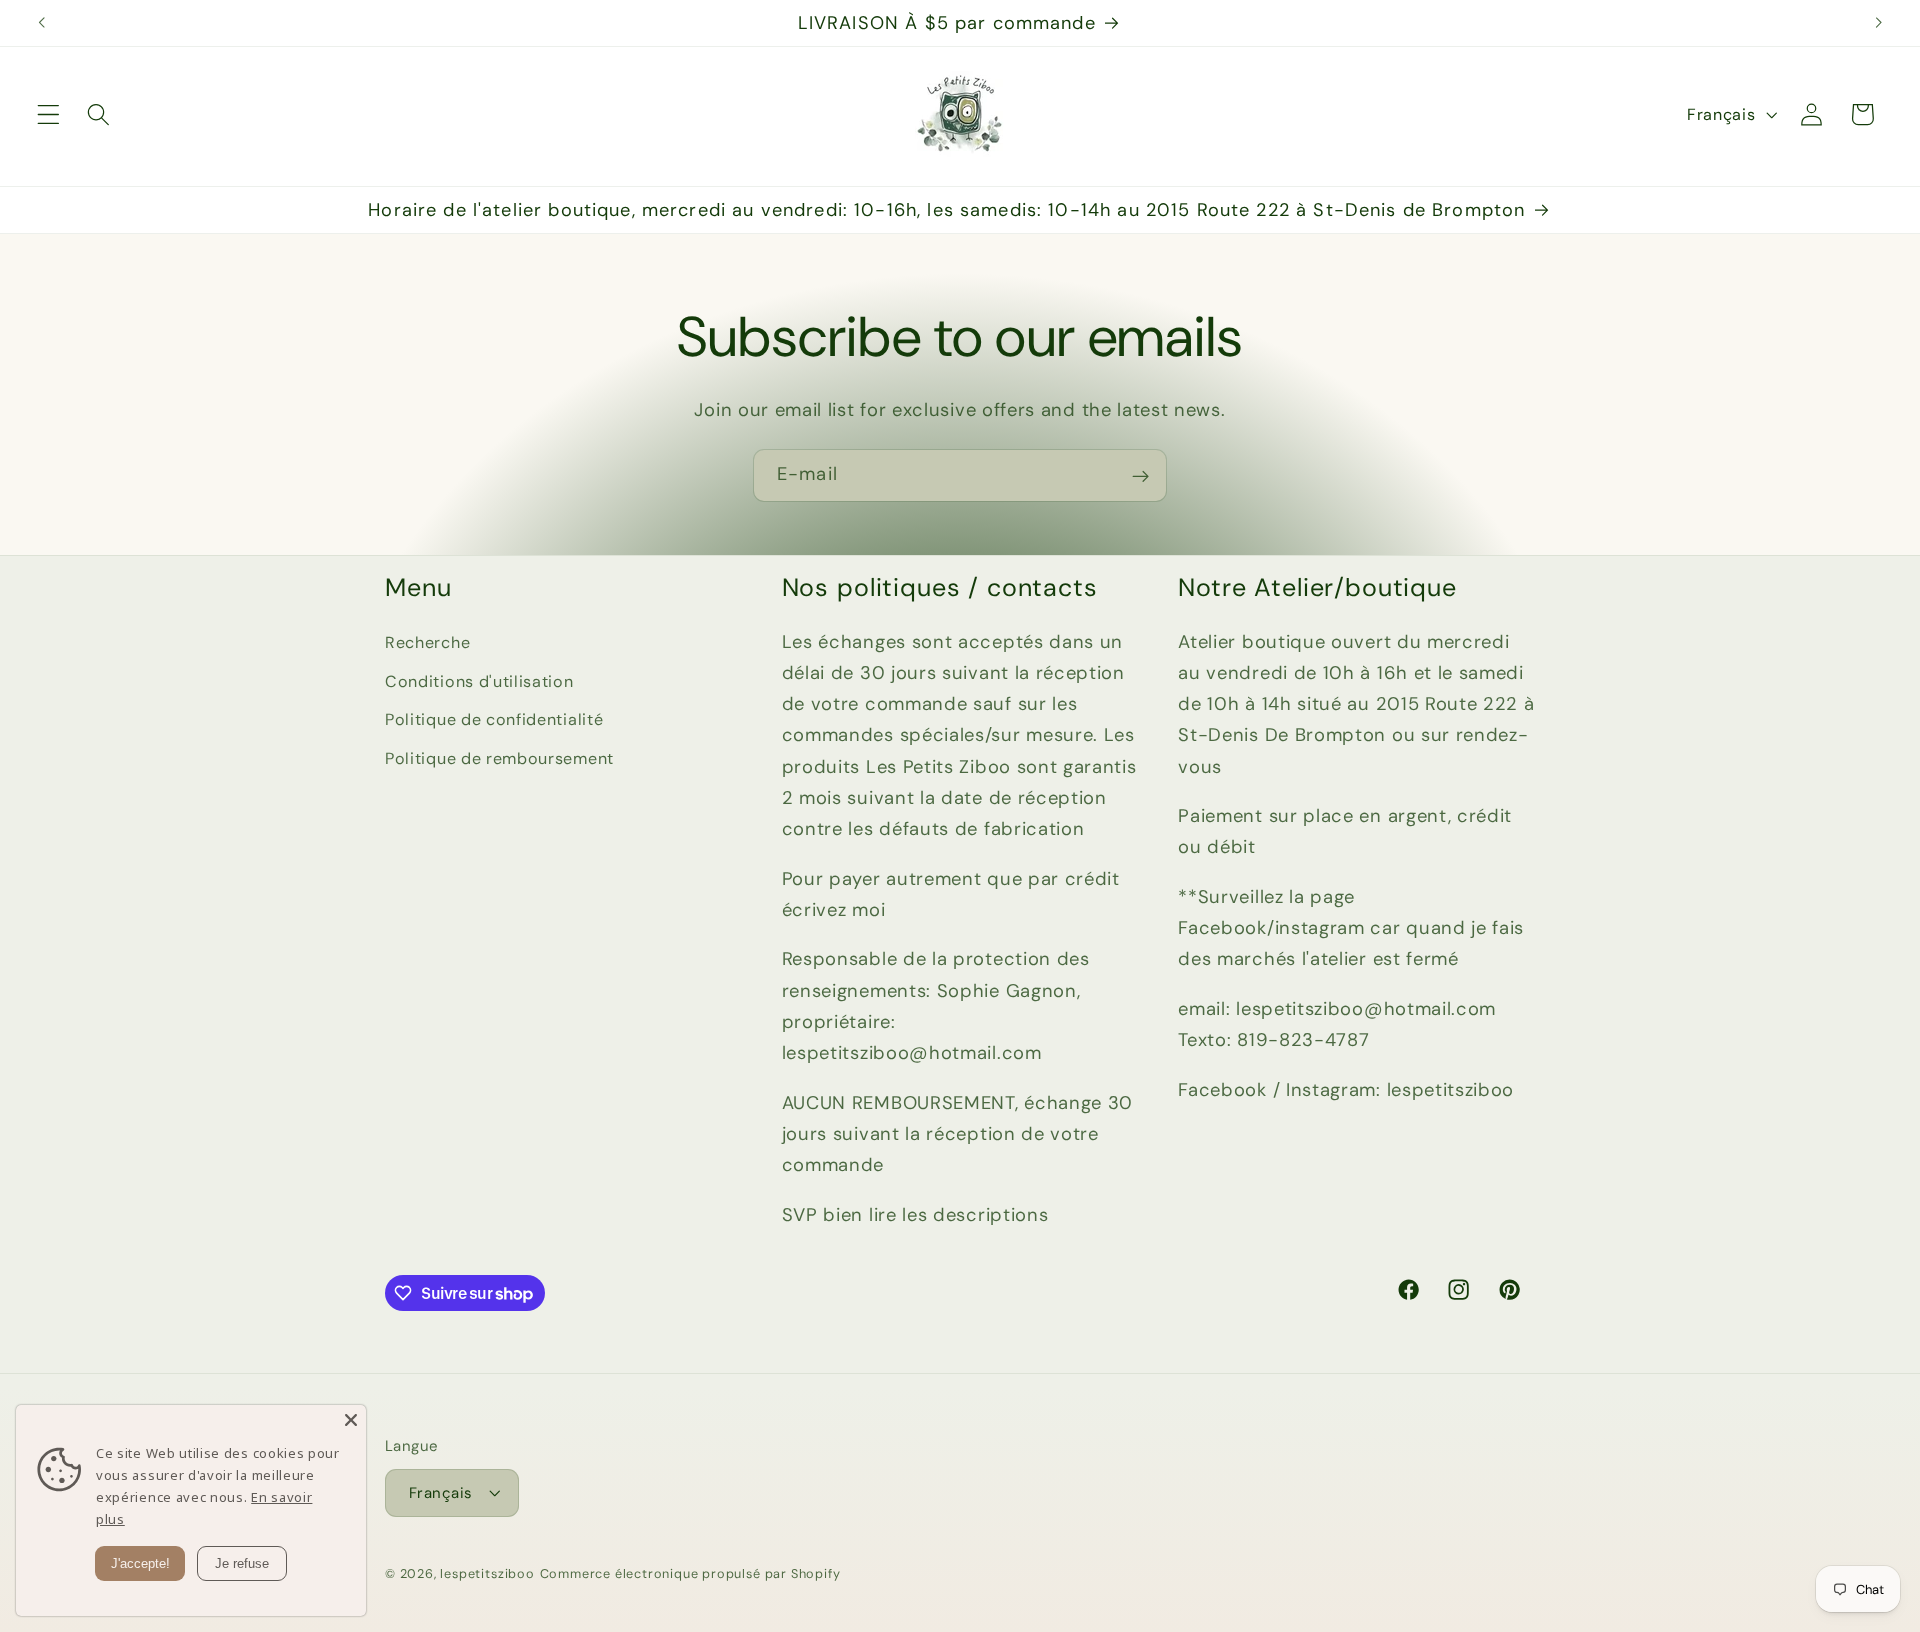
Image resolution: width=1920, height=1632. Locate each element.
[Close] (351, 1420)
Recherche (427, 641)
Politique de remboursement (499, 758)
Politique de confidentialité (494, 719)
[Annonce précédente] (42, 23)
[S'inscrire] (1140, 476)
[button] (48, 114)
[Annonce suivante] (1878, 23)
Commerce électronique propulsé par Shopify (690, 1573)
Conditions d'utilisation (479, 680)
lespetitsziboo (487, 1573)
